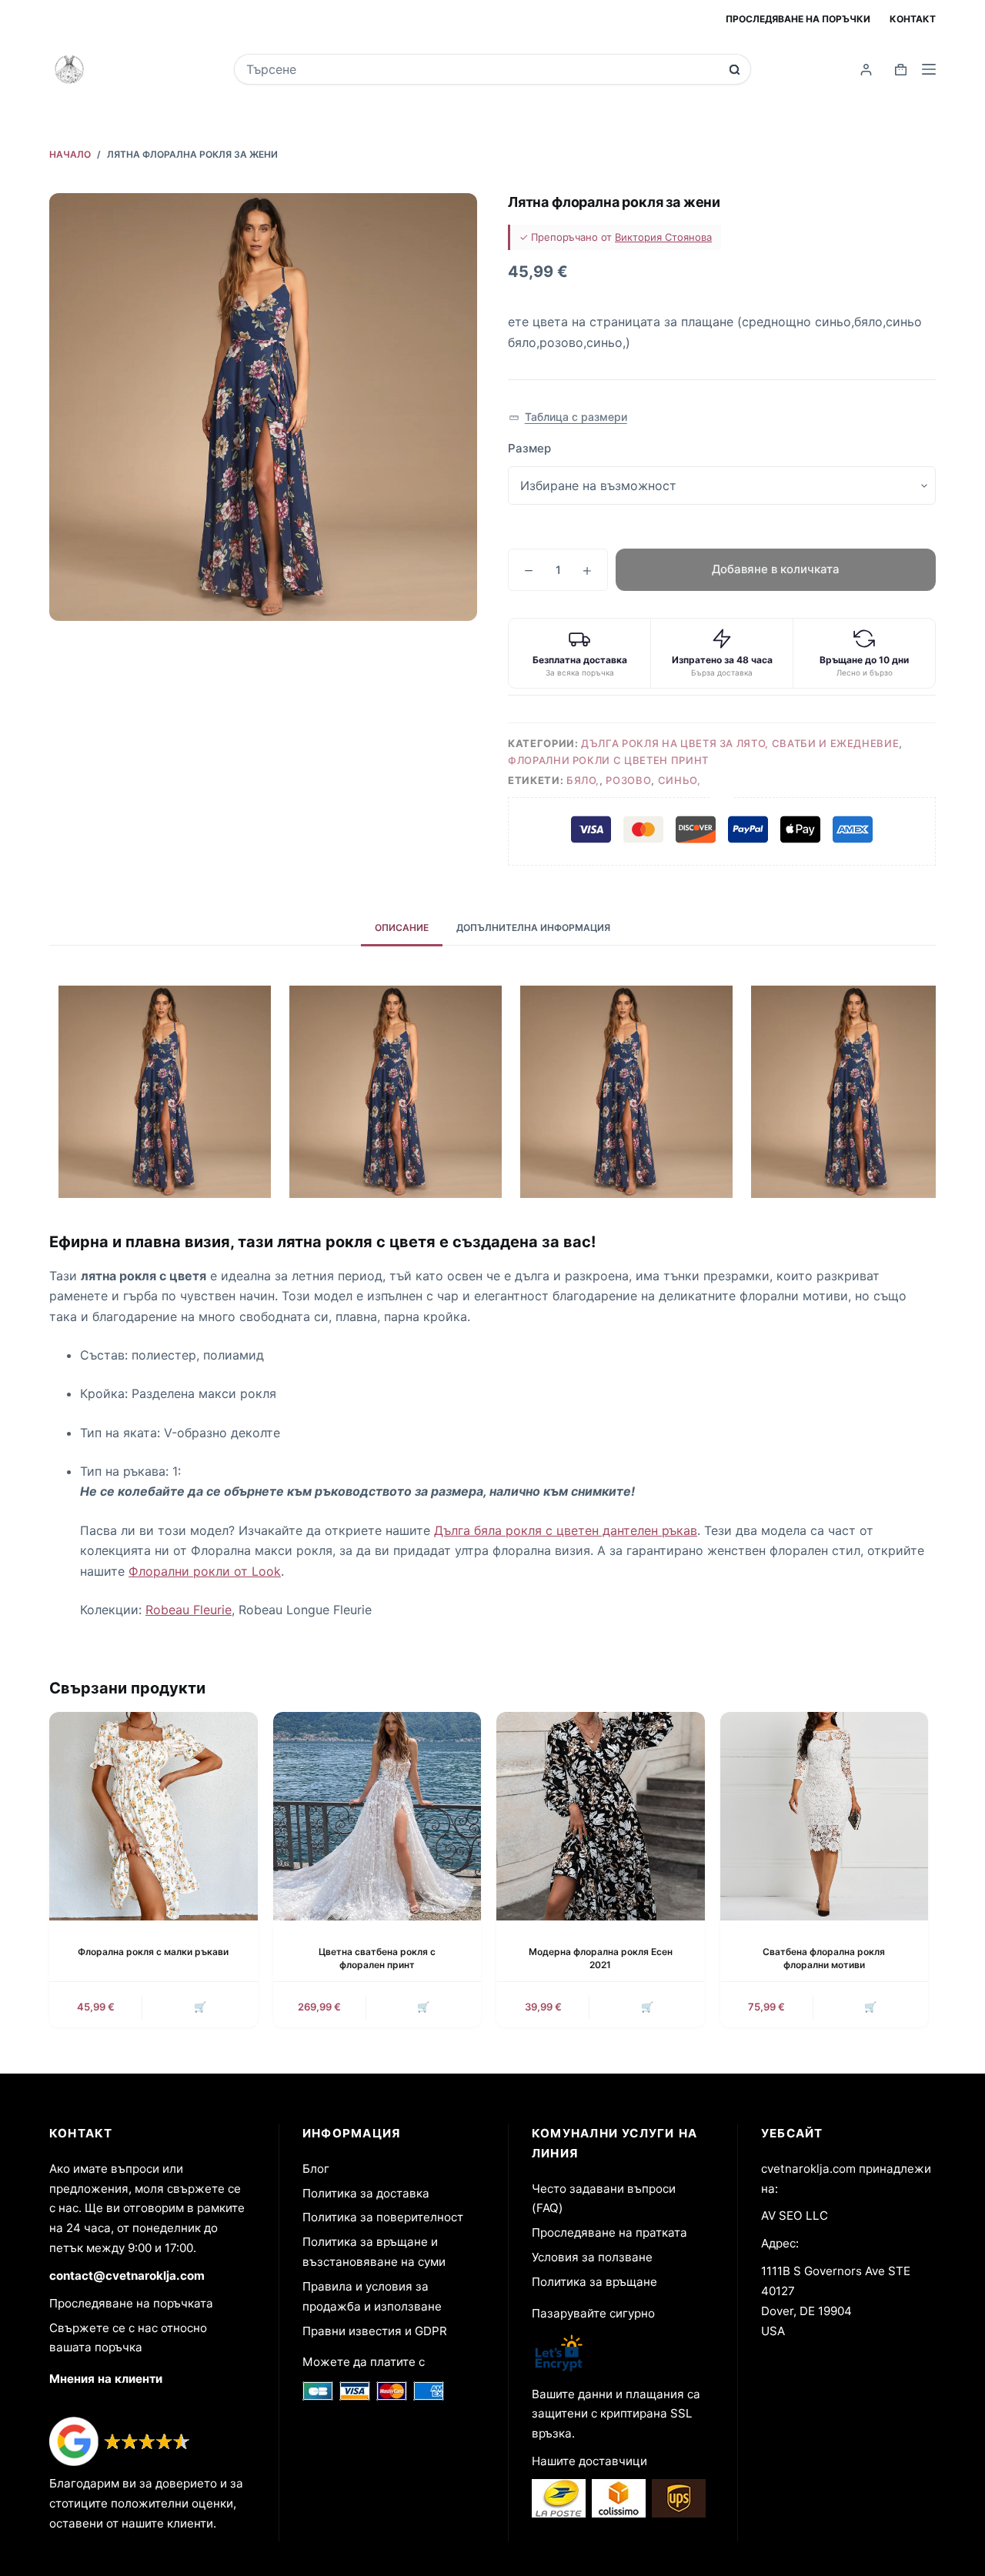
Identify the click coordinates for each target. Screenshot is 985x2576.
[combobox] (482, 69)
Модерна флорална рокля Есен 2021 (601, 1958)
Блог (316, 2169)
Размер (529, 448)
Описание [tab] (402, 928)
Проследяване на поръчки (798, 19)
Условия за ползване (592, 2257)
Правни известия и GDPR (375, 2331)
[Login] (866, 70)
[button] (568, 417)
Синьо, (679, 780)
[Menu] (929, 69)
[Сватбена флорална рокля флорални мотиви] (825, 1816)
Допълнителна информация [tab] (533, 928)
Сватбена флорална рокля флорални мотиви (824, 1958)
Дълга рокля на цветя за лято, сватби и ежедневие (740, 743)
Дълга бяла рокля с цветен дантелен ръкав (566, 1530)
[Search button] (735, 70)
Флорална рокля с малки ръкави (153, 1952)
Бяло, (583, 780)
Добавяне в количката (776, 569)
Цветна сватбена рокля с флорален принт (377, 1958)
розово (628, 780)
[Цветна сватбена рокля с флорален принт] (377, 1816)
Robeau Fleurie (189, 1610)
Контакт (913, 19)
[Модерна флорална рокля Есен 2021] (601, 1816)
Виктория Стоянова (663, 237)
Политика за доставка (366, 2193)
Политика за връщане (594, 2282)
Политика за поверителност (383, 2217)
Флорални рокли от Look (205, 1571)
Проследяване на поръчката (131, 2303)
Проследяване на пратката (609, 2232)
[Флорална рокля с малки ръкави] (154, 1816)
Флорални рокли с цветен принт (608, 760)
